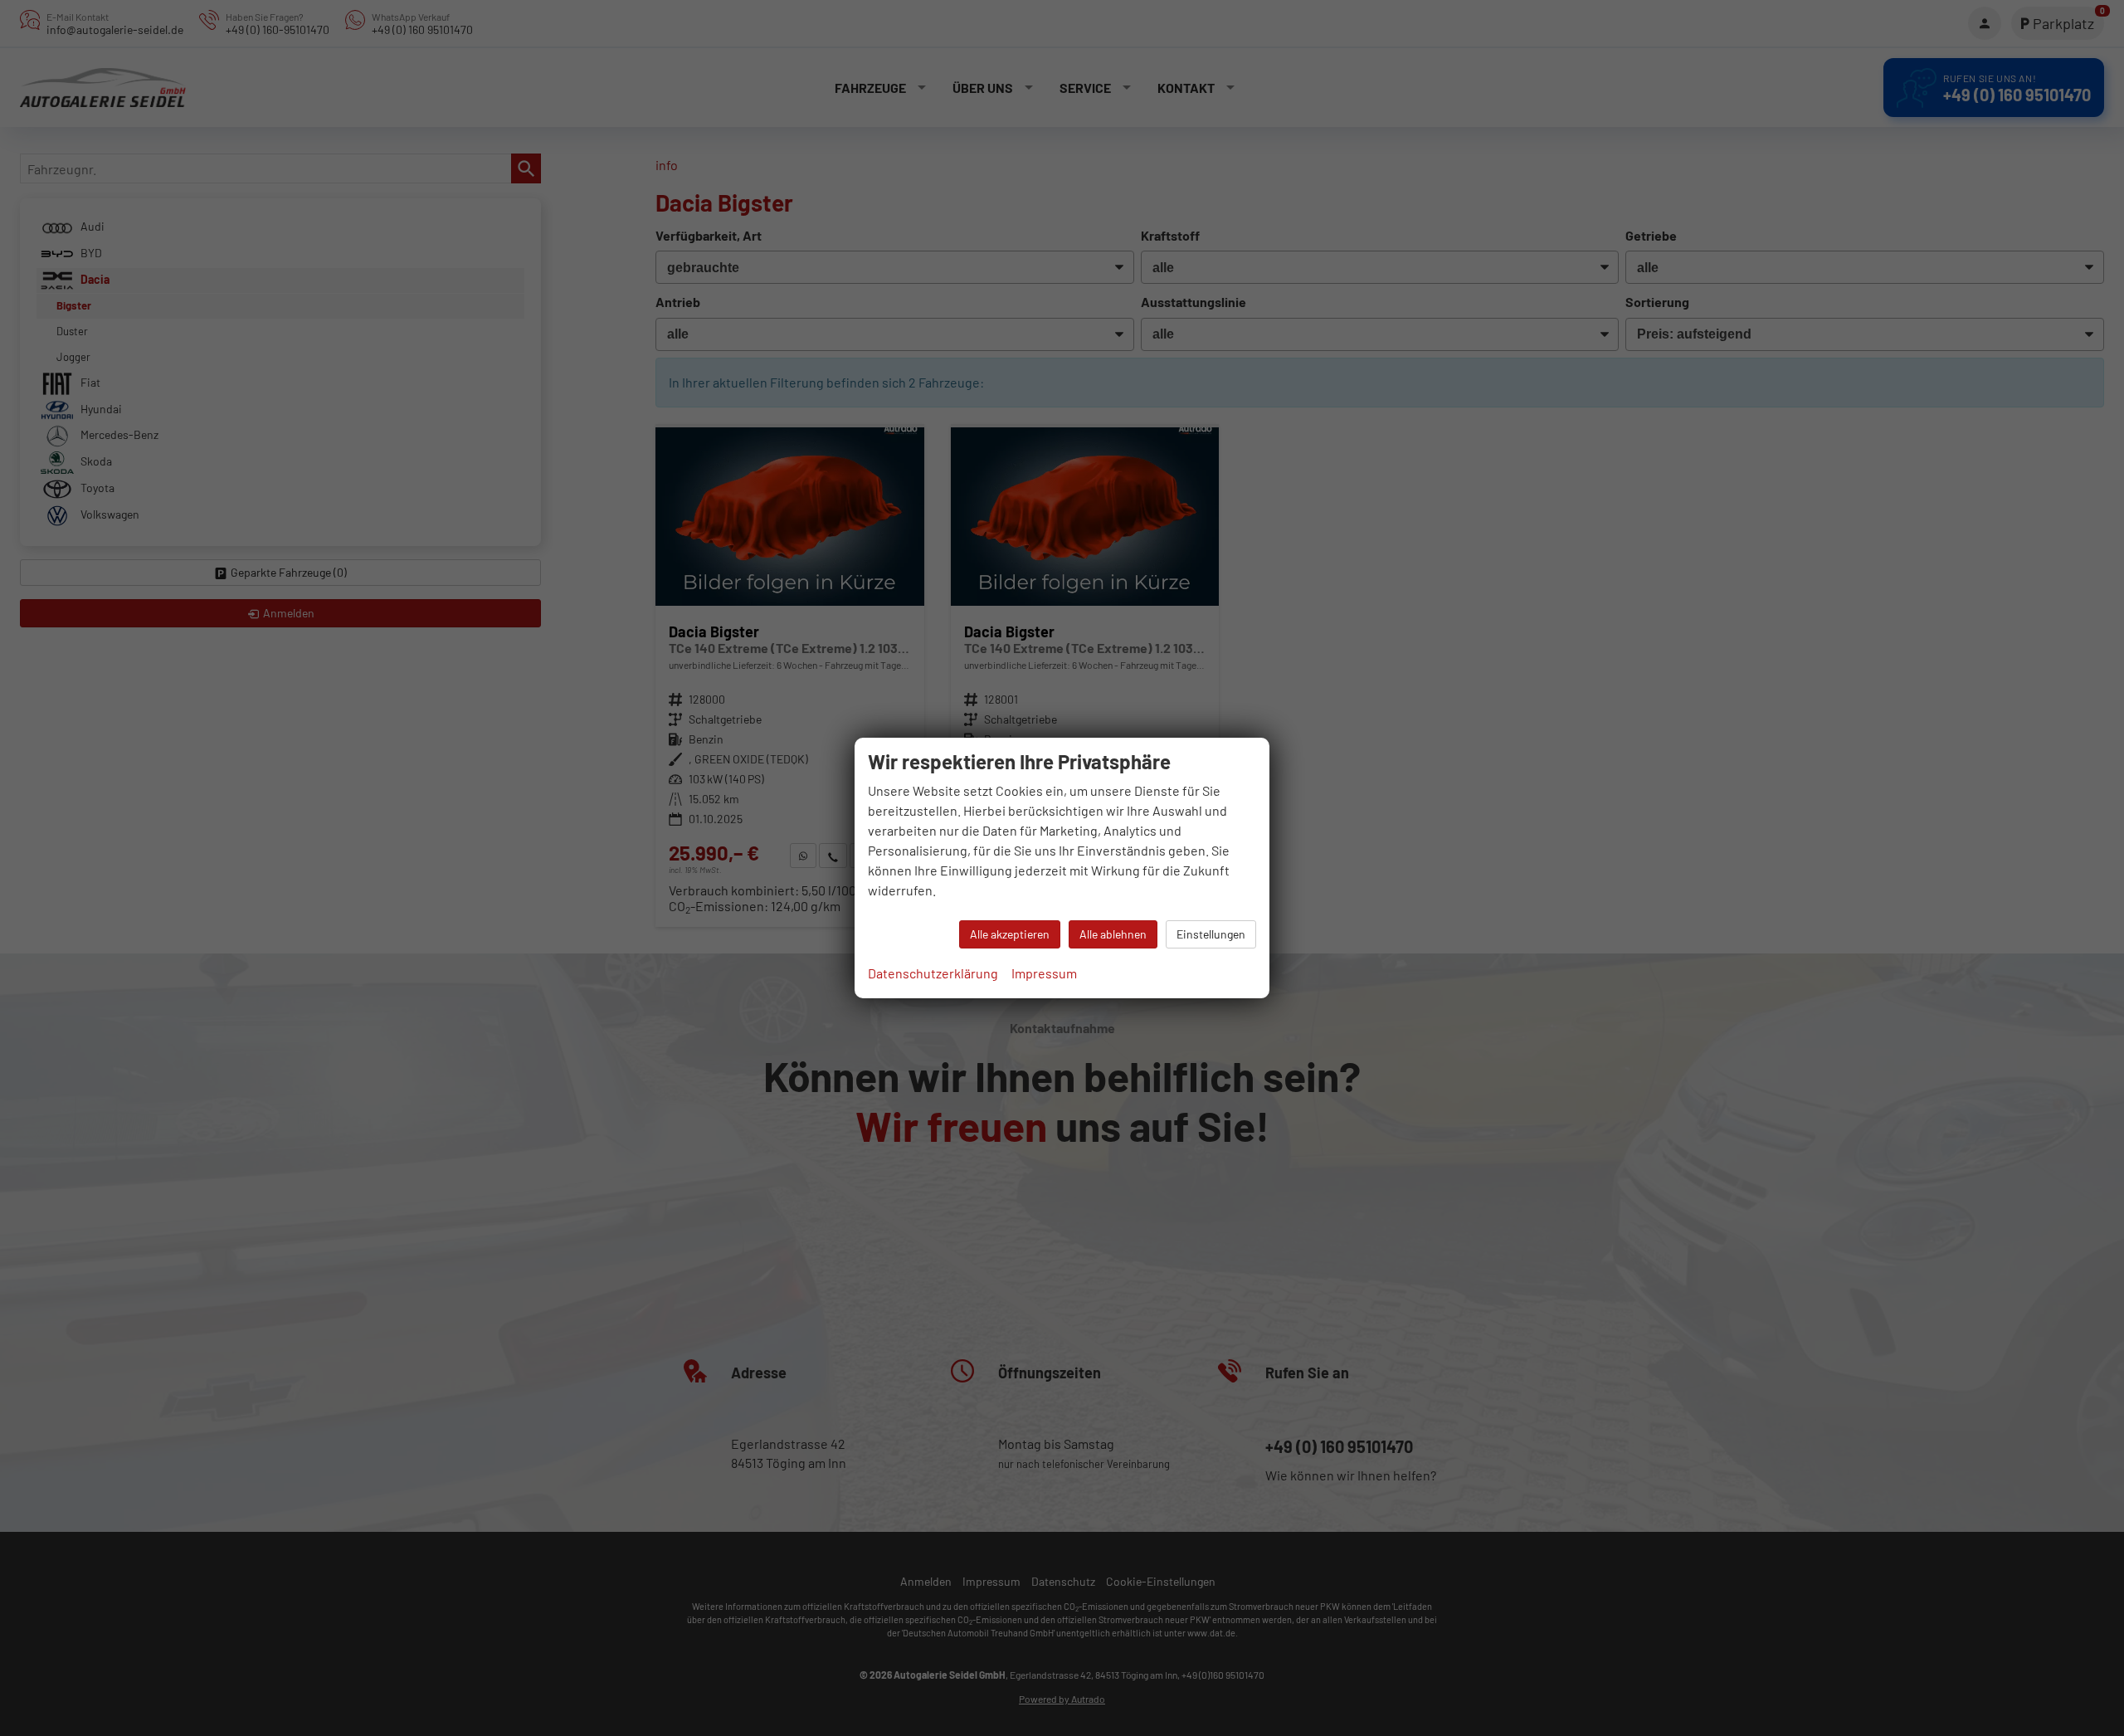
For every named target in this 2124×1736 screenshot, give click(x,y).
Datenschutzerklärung (933, 973)
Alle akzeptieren (1010, 934)
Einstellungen (1211, 934)
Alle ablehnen (1113, 934)
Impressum (1044, 973)
